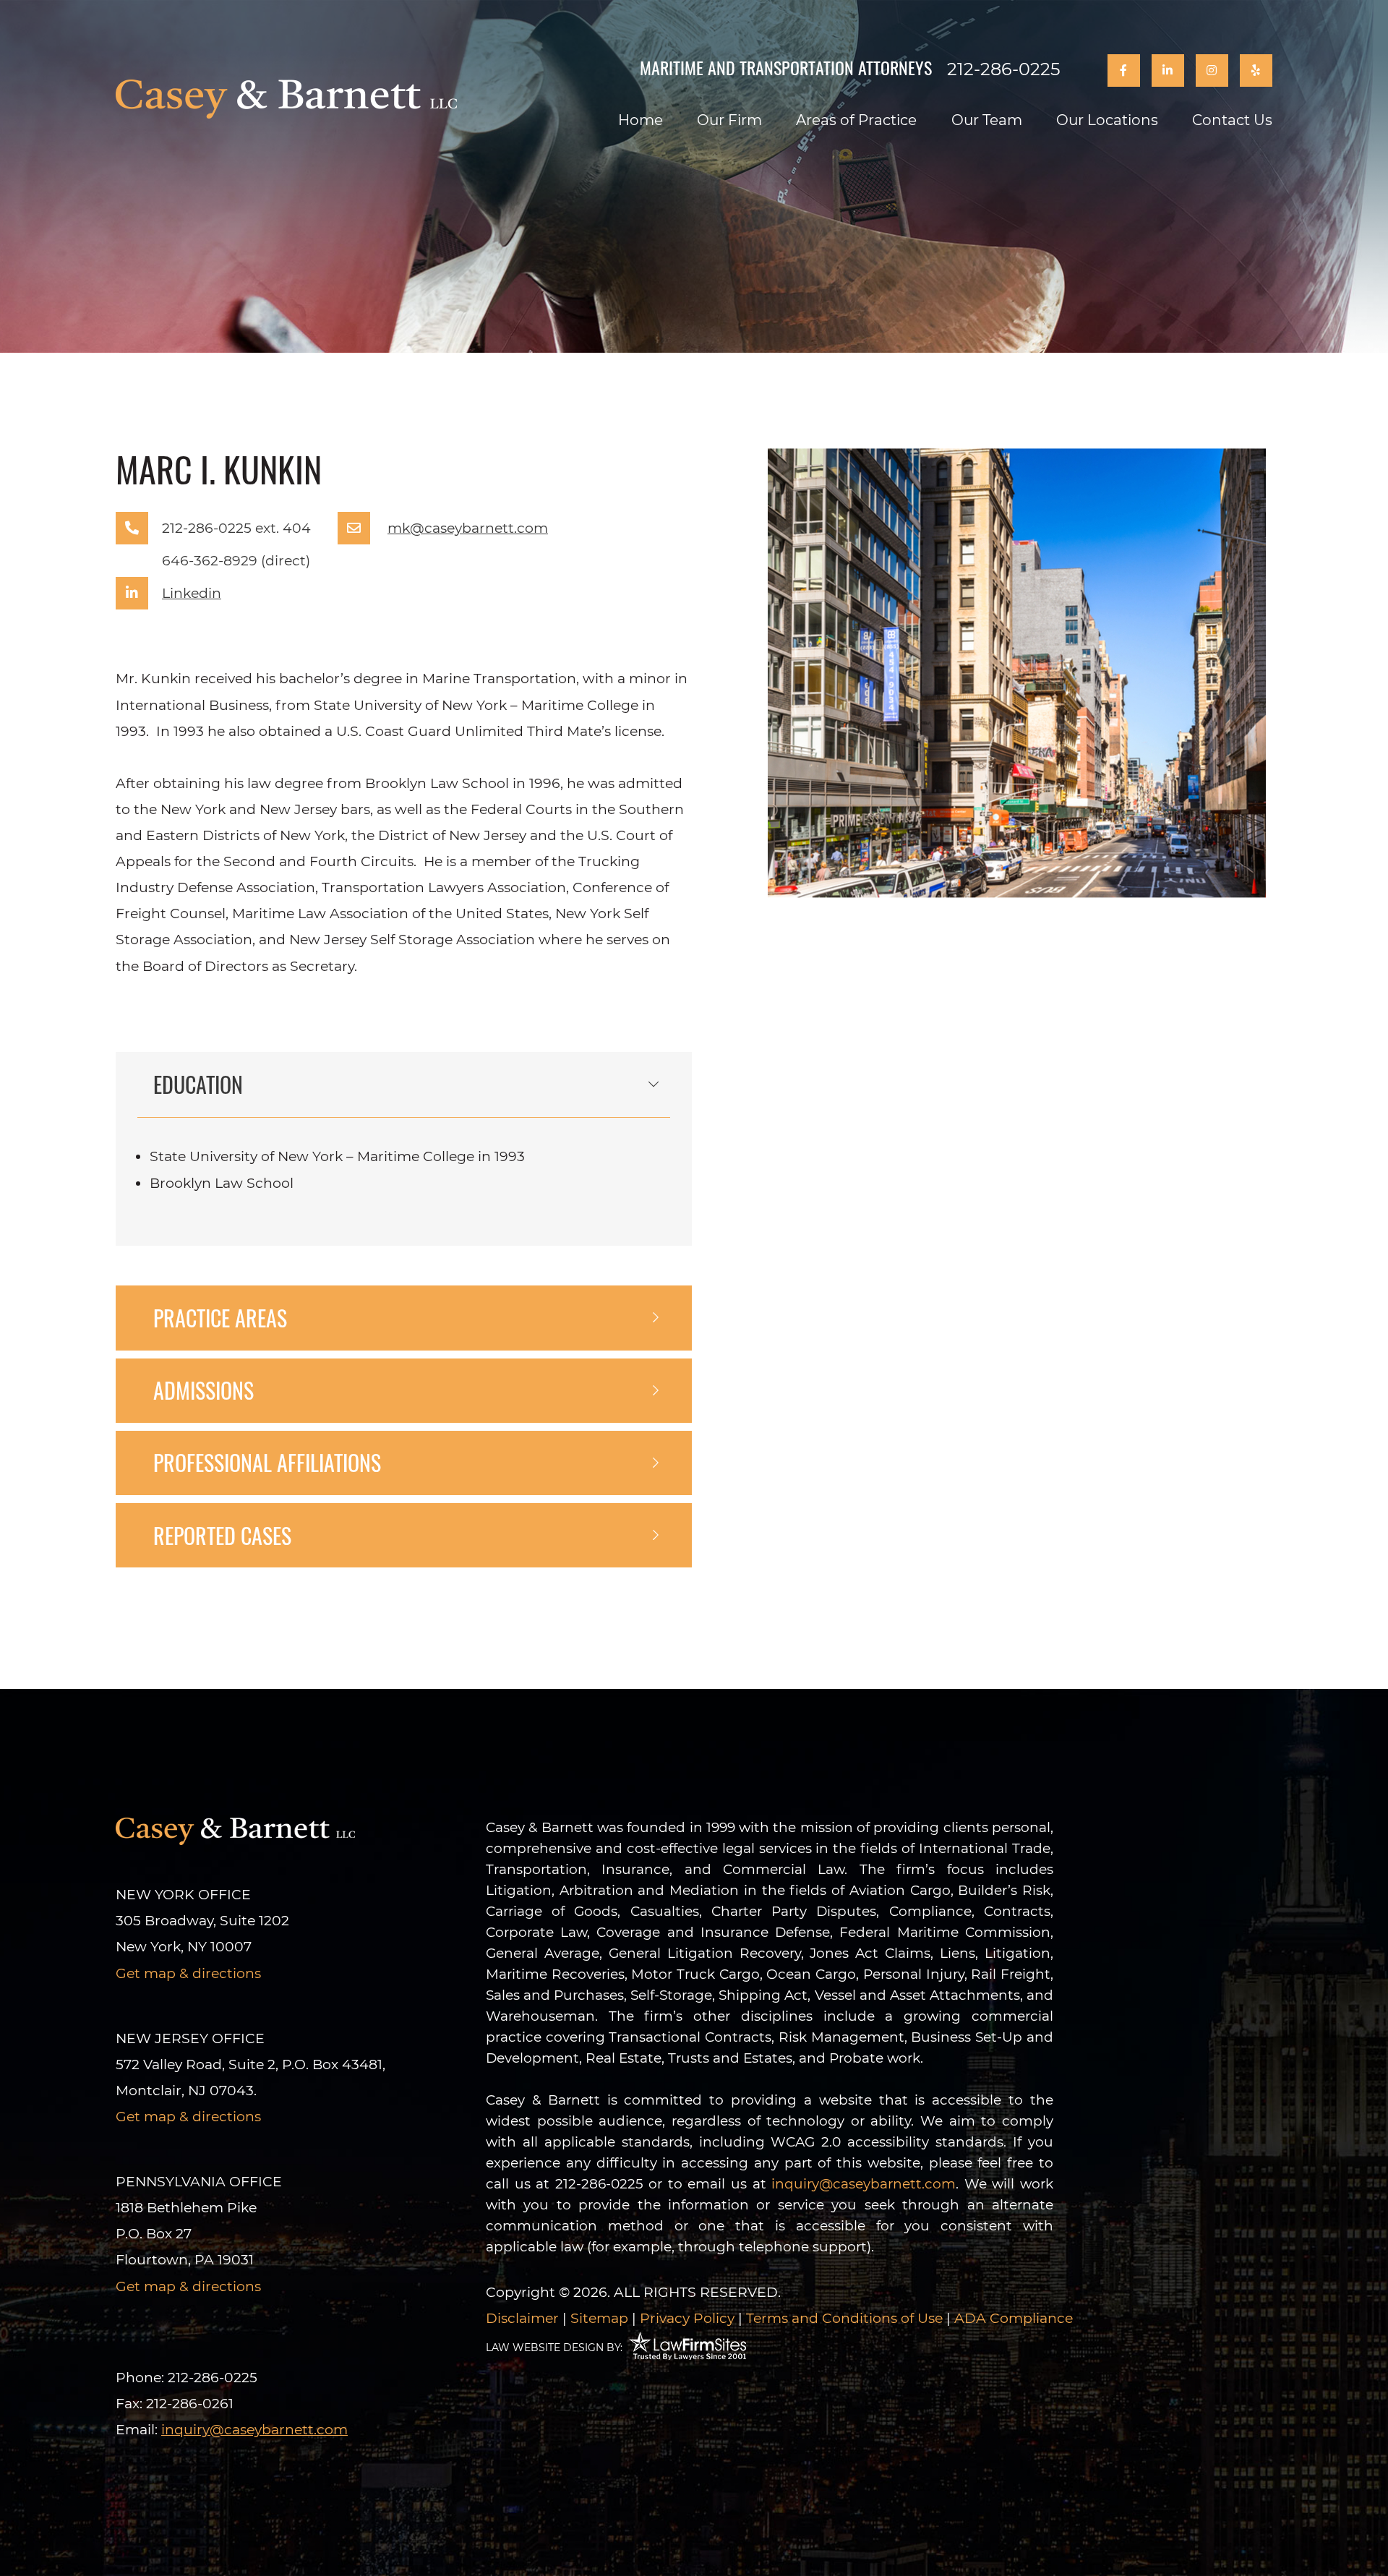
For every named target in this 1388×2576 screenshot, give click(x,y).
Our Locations (1107, 120)
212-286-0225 (1004, 69)
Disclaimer (522, 2318)
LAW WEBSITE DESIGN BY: (554, 2348)
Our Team (987, 120)
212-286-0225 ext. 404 (236, 528)
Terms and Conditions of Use (844, 2318)
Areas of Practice (856, 120)
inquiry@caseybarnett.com (864, 2184)
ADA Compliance (1014, 2318)
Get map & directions (188, 1973)
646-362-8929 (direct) (236, 561)
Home (641, 120)
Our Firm (729, 120)
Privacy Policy (687, 2318)
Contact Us (1232, 120)
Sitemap (599, 2318)
